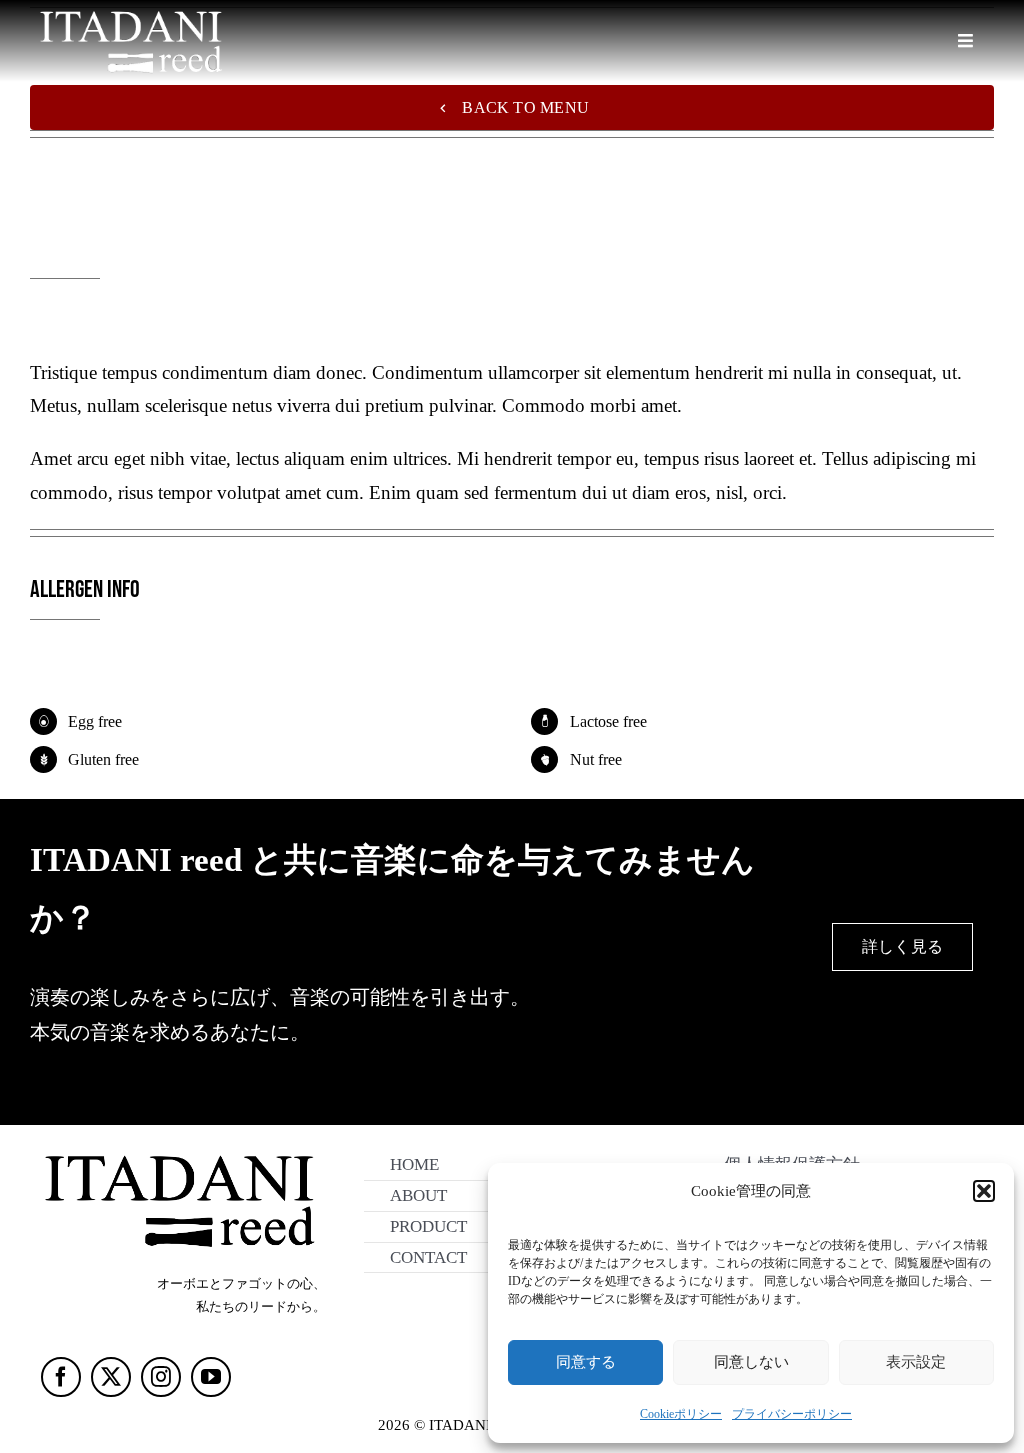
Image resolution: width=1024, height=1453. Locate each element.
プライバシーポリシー (792, 1414)
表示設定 (916, 1361)
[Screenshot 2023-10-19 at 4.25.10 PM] (178, 1148)
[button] (984, 1191)
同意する (586, 1361)
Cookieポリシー (681, 1414)
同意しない (751, 1361)
